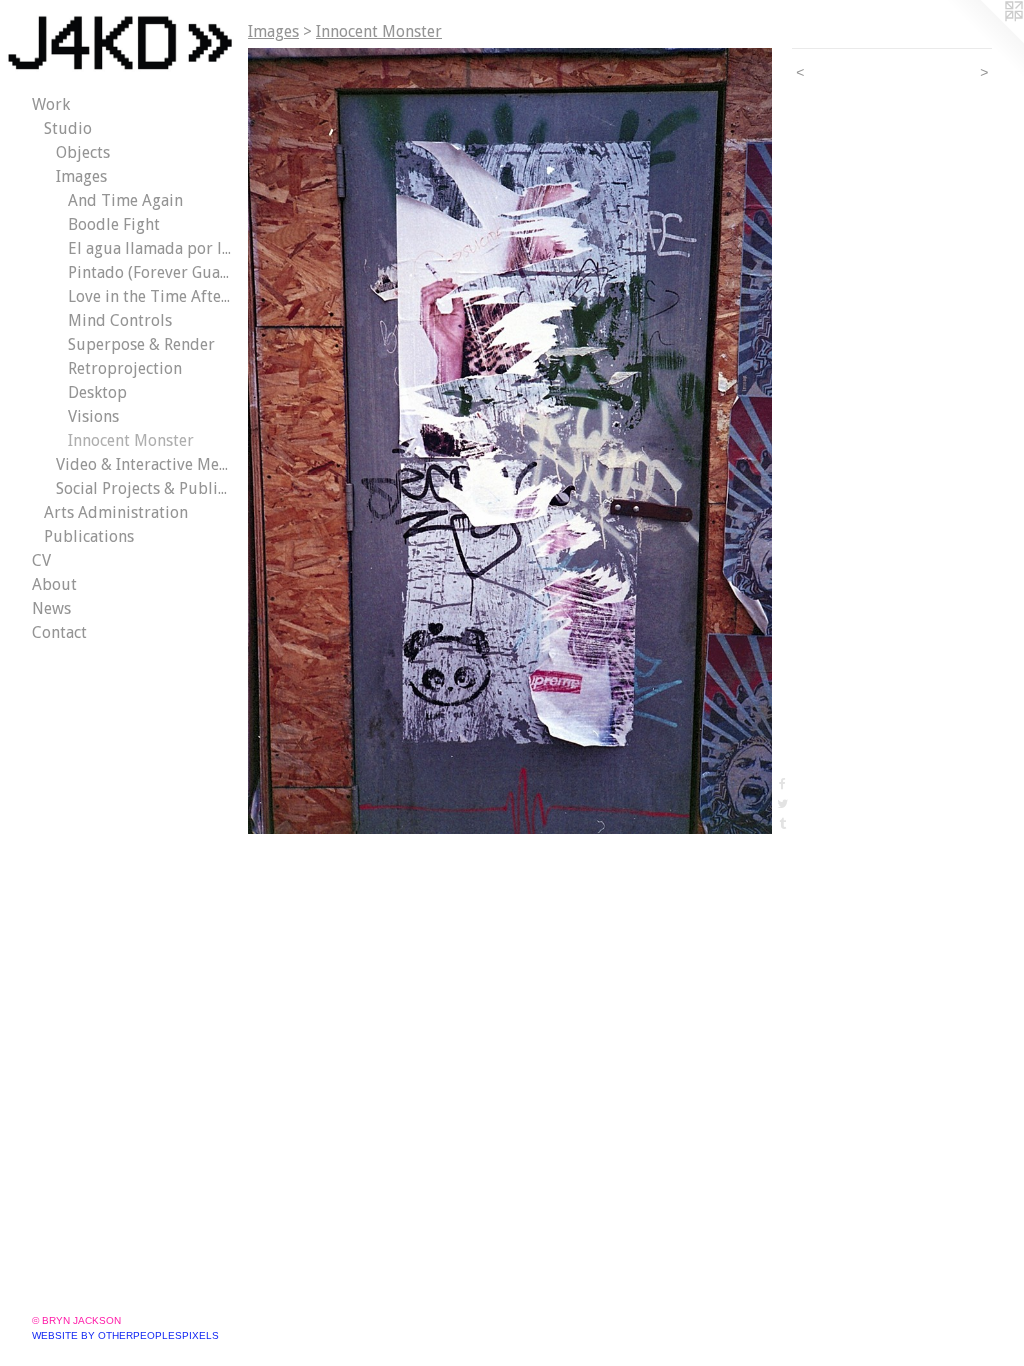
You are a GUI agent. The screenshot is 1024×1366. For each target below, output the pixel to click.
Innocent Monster (131, 440)
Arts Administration (116, 512)
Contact (59, 632)
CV (41, 560)
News (51, 608)
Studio (68, 128)
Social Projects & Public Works (144, 488)
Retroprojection (125, 368)
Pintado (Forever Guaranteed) (150, 272)
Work (51, 104)
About (54, 584)
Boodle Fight (114, 224)
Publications (89, 536)
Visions (93, 416)
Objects (83, 152)
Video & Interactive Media (144, 464)
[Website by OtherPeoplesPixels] (984, 40)
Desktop (97, 392)
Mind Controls (120, 320)
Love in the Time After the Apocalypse (150, 296)
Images (81, 176)
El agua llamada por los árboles (150, 248)
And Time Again (125, 200)
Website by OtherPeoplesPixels (125, 1335)
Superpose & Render (141, 344)
